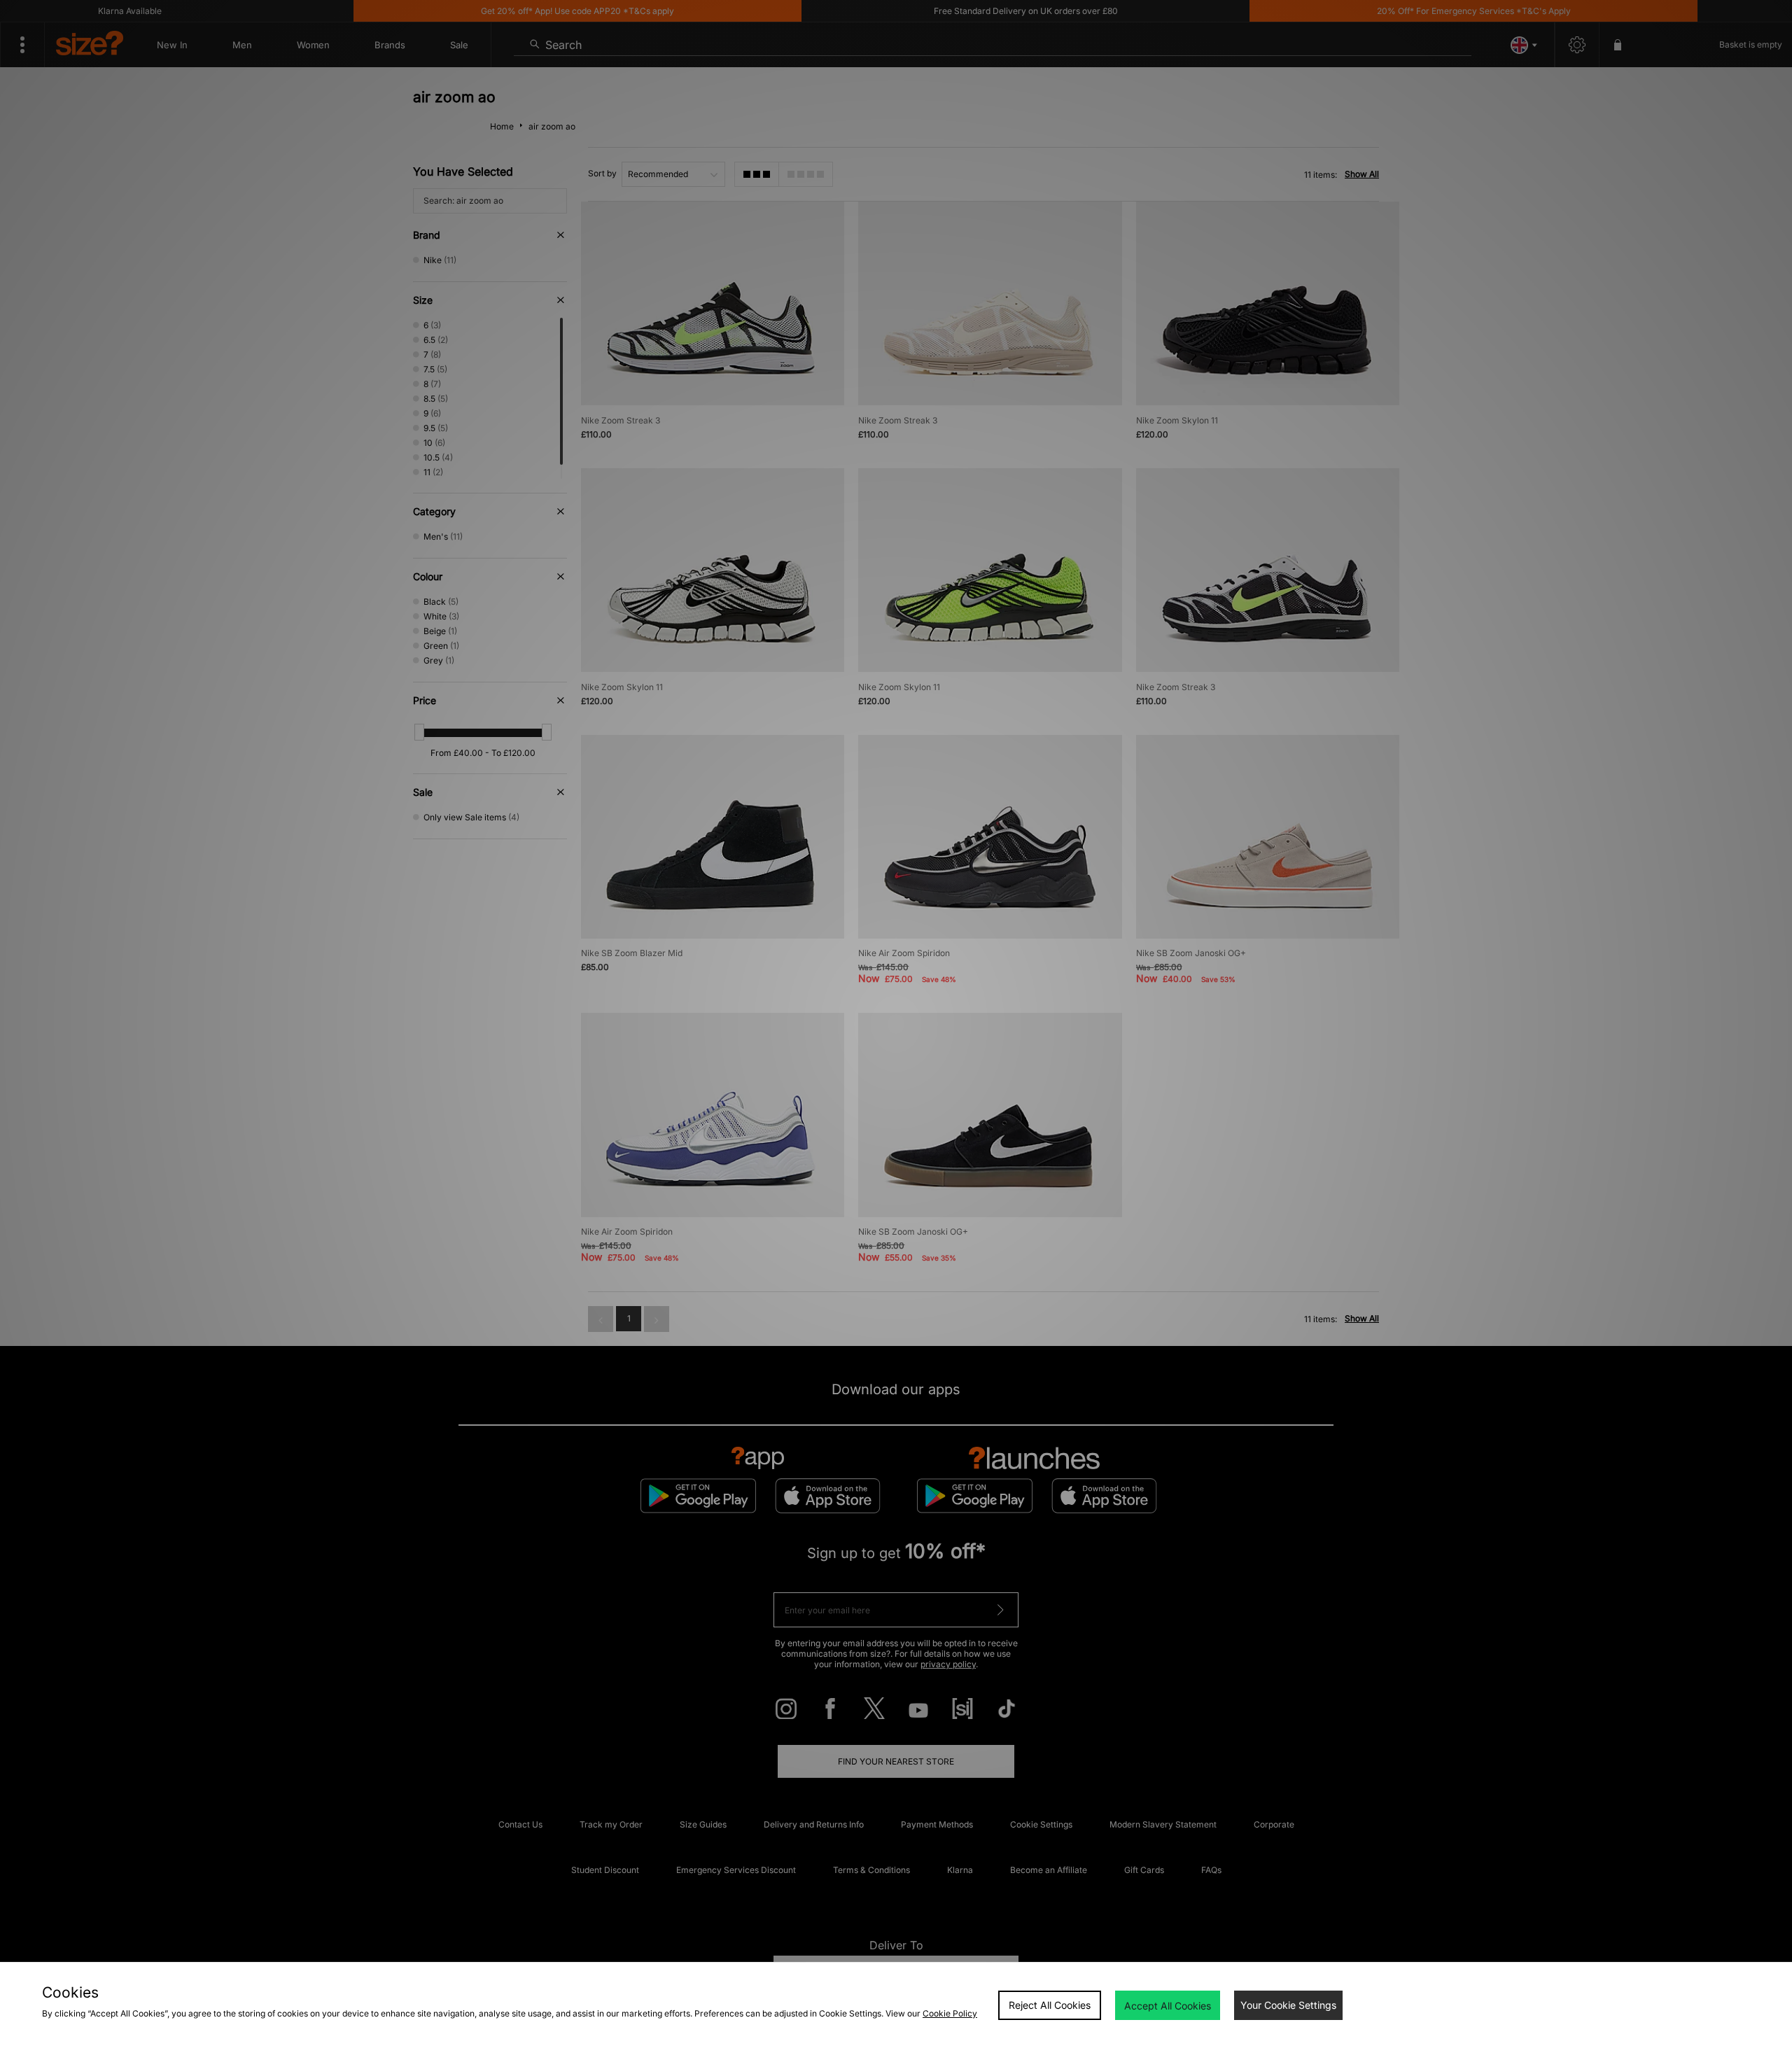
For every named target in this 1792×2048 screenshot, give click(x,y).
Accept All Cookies (1168, 2006)
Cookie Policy (950, 2013)
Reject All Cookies (1050, 2005)
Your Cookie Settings (1288, 2005)
